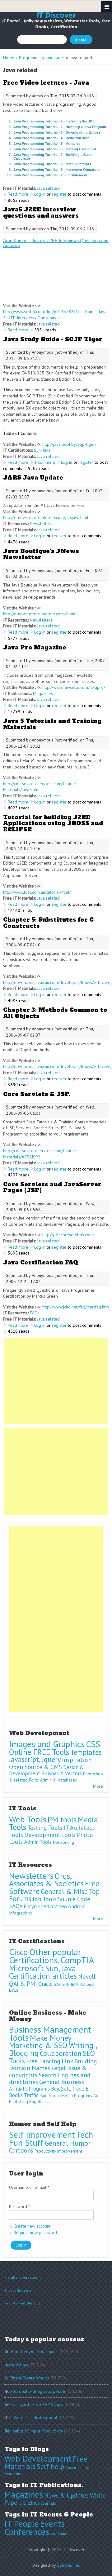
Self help (50, 2466)
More (98, 1786)
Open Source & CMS (35, 1767)
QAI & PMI (23, 1983)
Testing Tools (45, 1828)
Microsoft (26, 1968)
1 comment (45, 462)
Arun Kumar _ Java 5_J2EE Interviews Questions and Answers (56, 243)
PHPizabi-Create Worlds (27, 2378)
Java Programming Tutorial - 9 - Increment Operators (56, 170)
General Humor (68, 2143)
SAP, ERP (62, 1984)
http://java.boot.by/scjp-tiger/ (69, 444)
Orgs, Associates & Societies (46, 1880)
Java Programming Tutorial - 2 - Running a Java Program (60, 127)
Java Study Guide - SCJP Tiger (53, 339)
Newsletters (41, 524)
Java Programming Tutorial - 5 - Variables (47, 144)
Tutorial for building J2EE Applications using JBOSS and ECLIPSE (53, 823)
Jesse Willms (16, 2365)
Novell (87, 1976)
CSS (93, 1744)
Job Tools (45, 1899)
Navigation (107, 7)
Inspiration (77, 1760)
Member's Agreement (23, 2277)
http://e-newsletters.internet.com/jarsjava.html (46, 517)
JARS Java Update (33, 478)
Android (77, 1906)
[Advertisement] (56, 1381)
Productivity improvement (58, 2151)
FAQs (35, 1313)
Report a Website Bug (22, 2303)
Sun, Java (42, 450)
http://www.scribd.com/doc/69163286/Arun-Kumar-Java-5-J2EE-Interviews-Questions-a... (56, 315)
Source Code (74, 1899)
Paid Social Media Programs (66, 2096)
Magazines (43, 693)
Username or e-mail (29, 2187)
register (59, 194)
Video (61, 1906)
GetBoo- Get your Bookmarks (31, 2352)
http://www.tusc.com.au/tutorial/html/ (37, 892)
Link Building (79, 2061)
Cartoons (21, 2150)
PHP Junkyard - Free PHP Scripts (34, 2404)
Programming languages (42, 58)
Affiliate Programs (29, 2089)
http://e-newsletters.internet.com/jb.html (40, 614)
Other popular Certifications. (45, 1956)
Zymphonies (68, 2565)
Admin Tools (38, 1842)
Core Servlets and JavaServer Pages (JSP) (52, 1187)
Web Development (38, 2458)
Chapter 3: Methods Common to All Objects (55, 1013)
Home (9, 58)
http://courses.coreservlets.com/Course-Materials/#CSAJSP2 (40, 1154)
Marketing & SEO (38, 2045)
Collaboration (61, 2053)
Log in (40, 194)
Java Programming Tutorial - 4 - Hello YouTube (51, 138)
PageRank (38, 2101)
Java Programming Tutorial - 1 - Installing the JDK (54, 121)
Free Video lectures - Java (46, 83)
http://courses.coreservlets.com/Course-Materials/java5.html (40, 787)
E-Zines (31, 2503)
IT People (22, 2523)
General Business (62, 2082)
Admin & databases (58, 1780)
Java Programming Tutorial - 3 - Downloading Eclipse (57, 132)
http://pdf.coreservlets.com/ (68, 1235)
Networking (63, 1842)
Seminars (59, 2533)
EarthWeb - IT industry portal (31, 2418)
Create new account (32, 2226)
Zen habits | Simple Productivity (34, 2431)
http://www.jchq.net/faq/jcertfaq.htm (76, 1307)
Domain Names (30, 2068)
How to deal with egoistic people (35, 2391)
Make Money (51, 2038)
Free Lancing (43, 2061)
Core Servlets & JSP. (37, 1094)
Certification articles (43, 1976)
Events (52, 2523)
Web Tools (28, 1819)
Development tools (50, 1835)
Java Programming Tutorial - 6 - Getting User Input (55, 149)
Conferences (27, 2532)
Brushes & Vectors (62, 1773)
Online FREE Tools (39, 1752)
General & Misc (64, 1891)
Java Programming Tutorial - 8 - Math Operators (52, 164)
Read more (18, 194)
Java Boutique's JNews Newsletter (41, 554)
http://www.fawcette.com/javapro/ (74, 687)
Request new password (35, 2233)
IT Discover (56, 15)
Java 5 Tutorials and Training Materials (52, 724)
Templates (86, 1752)
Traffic (31, 2095)
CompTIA (77, 1960)
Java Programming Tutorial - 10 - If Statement (50, 175)
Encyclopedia (38, 1906)
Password (19, 2206)
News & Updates (66, 2495)
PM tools (62, 1819)
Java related (48, 188)
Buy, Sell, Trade (68, 2089)
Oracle (45, 1984)
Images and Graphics (47, 1744)
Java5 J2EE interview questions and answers (41, 212)
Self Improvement (42, 2134)
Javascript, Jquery (35, 1759)
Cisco (19, 1952)
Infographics (21, 1913)
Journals (49, 2503)
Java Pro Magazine (35, 647)
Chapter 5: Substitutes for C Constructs (48, 923)
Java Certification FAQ (41, 1262)
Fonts (34, 1780)
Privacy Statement (20, 2290)
